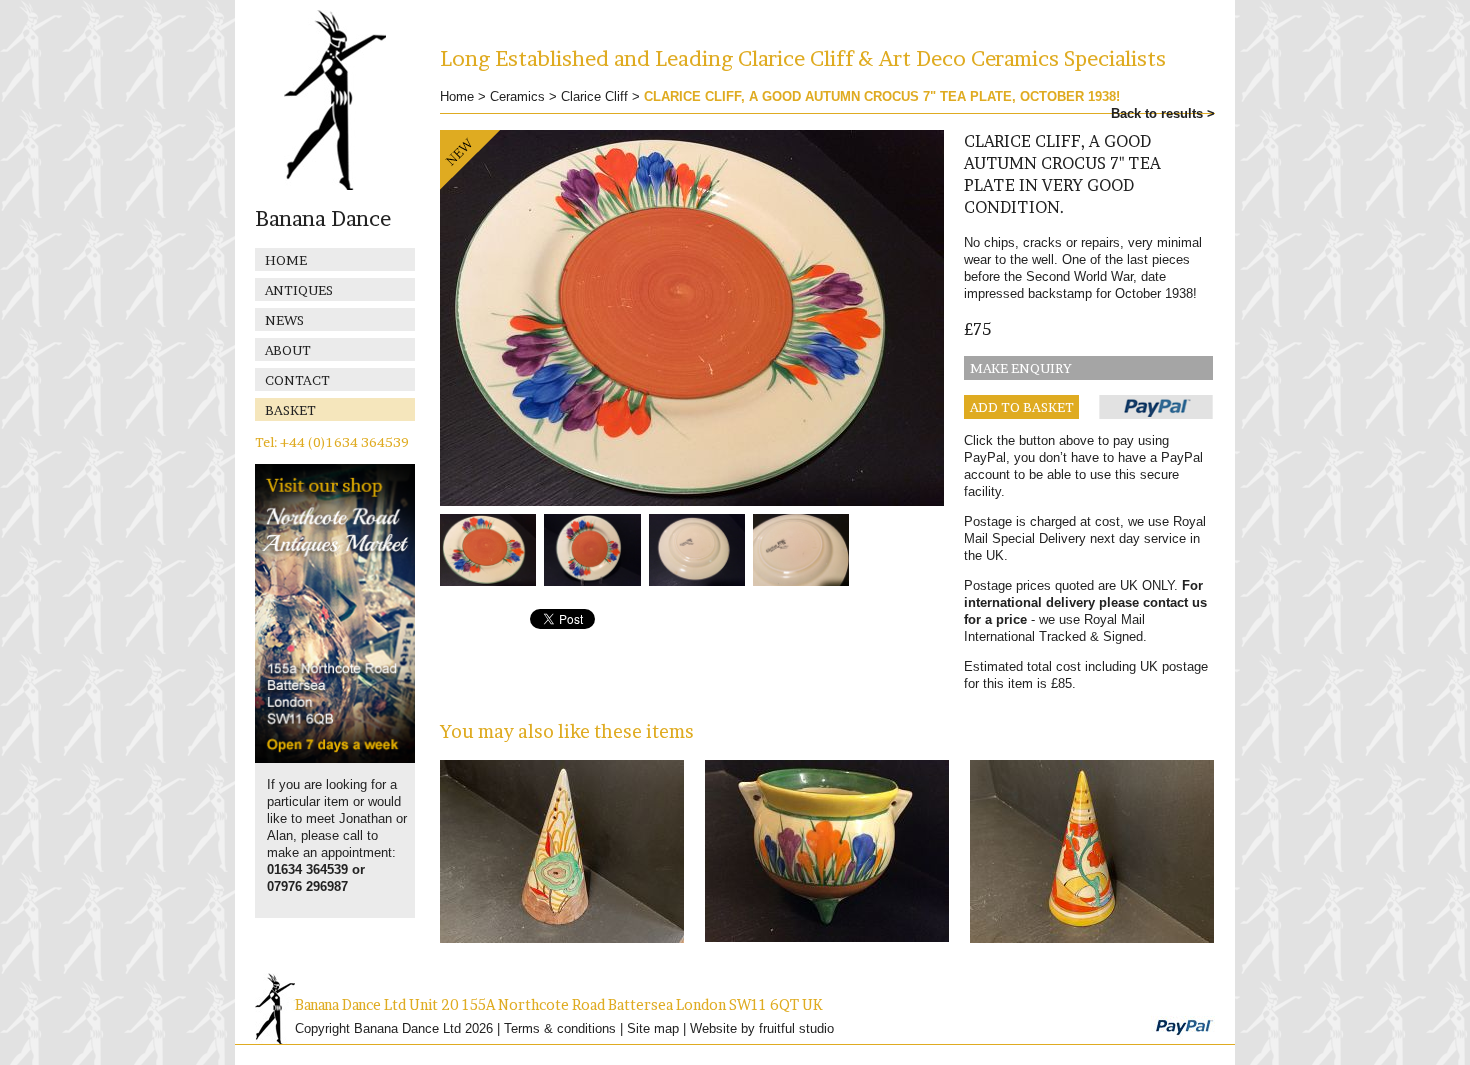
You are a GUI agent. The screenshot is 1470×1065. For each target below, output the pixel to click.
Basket (290, 410)
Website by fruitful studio (762, 1028)
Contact (297, 380)
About (288, 350)
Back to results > (1163, 113)
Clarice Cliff (594, 96)
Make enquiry (1021, 368)
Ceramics (517, 96)
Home (286, 260)
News (284, 320)
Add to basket (1022, 407)
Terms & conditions (560, 1028)
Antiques (299, 290)
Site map (653, 1028)
